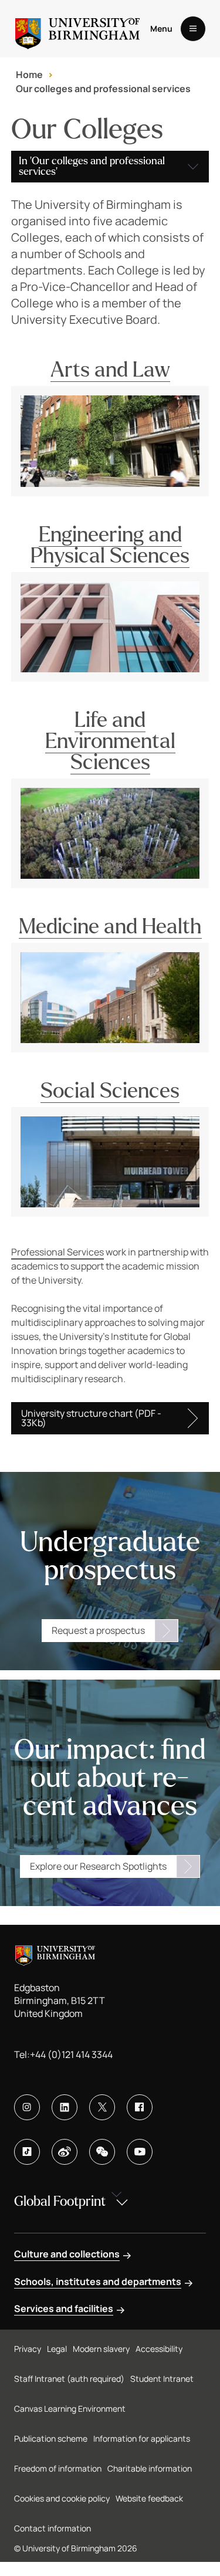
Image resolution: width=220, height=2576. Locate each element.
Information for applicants (142, 2438)
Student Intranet (162, 2379)
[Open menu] (193, 29)
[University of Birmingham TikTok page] (27, 2152)
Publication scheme (51, 2438)
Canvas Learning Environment (70, 2409)
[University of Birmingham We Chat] (102, 2152)
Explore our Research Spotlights (98, 1866)
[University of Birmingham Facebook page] (140, 2107)
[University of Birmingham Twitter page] (102, 2107)
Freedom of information (58, 2468)
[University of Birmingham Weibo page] (65, 2152)
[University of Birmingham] (77, 29)
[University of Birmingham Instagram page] (27, 2107)
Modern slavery (101, 2349)
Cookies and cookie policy (62, 2498)
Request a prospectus (98, 1630)
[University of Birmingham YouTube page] (140, 2152)
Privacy (28, 2349)
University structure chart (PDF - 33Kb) (91, 1418)
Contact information (53, 2528)
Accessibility (159, 2349)
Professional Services (57, 1252)
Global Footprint (60, 2201)
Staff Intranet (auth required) (69, 2379)
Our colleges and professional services (103, 89)
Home (29, 75)
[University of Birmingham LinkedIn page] (65, 2107)
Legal (57, 2349)
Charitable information (150, 2468)
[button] (110, 167)
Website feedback (149, 2498)
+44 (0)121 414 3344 (71, 2054)
